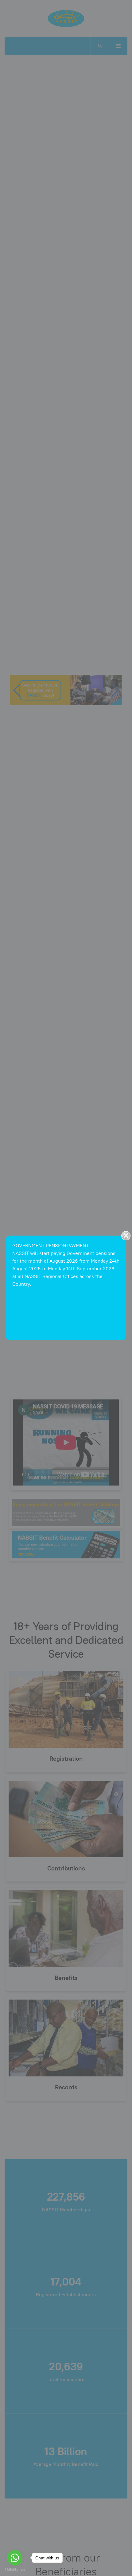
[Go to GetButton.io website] (15, 2570)
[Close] (126, 1236)
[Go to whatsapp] (15, 2558)
